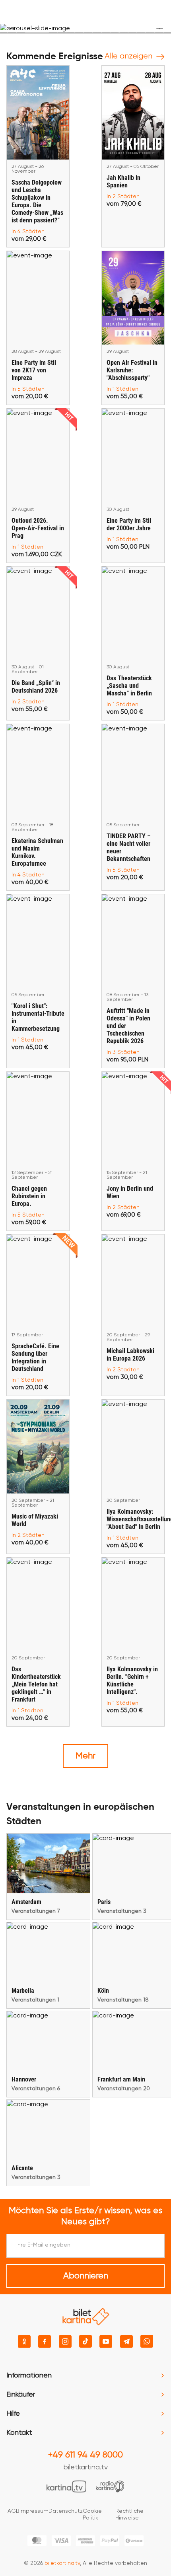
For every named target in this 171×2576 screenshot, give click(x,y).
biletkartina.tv (86, 2467)
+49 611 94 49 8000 (85, 2455)
